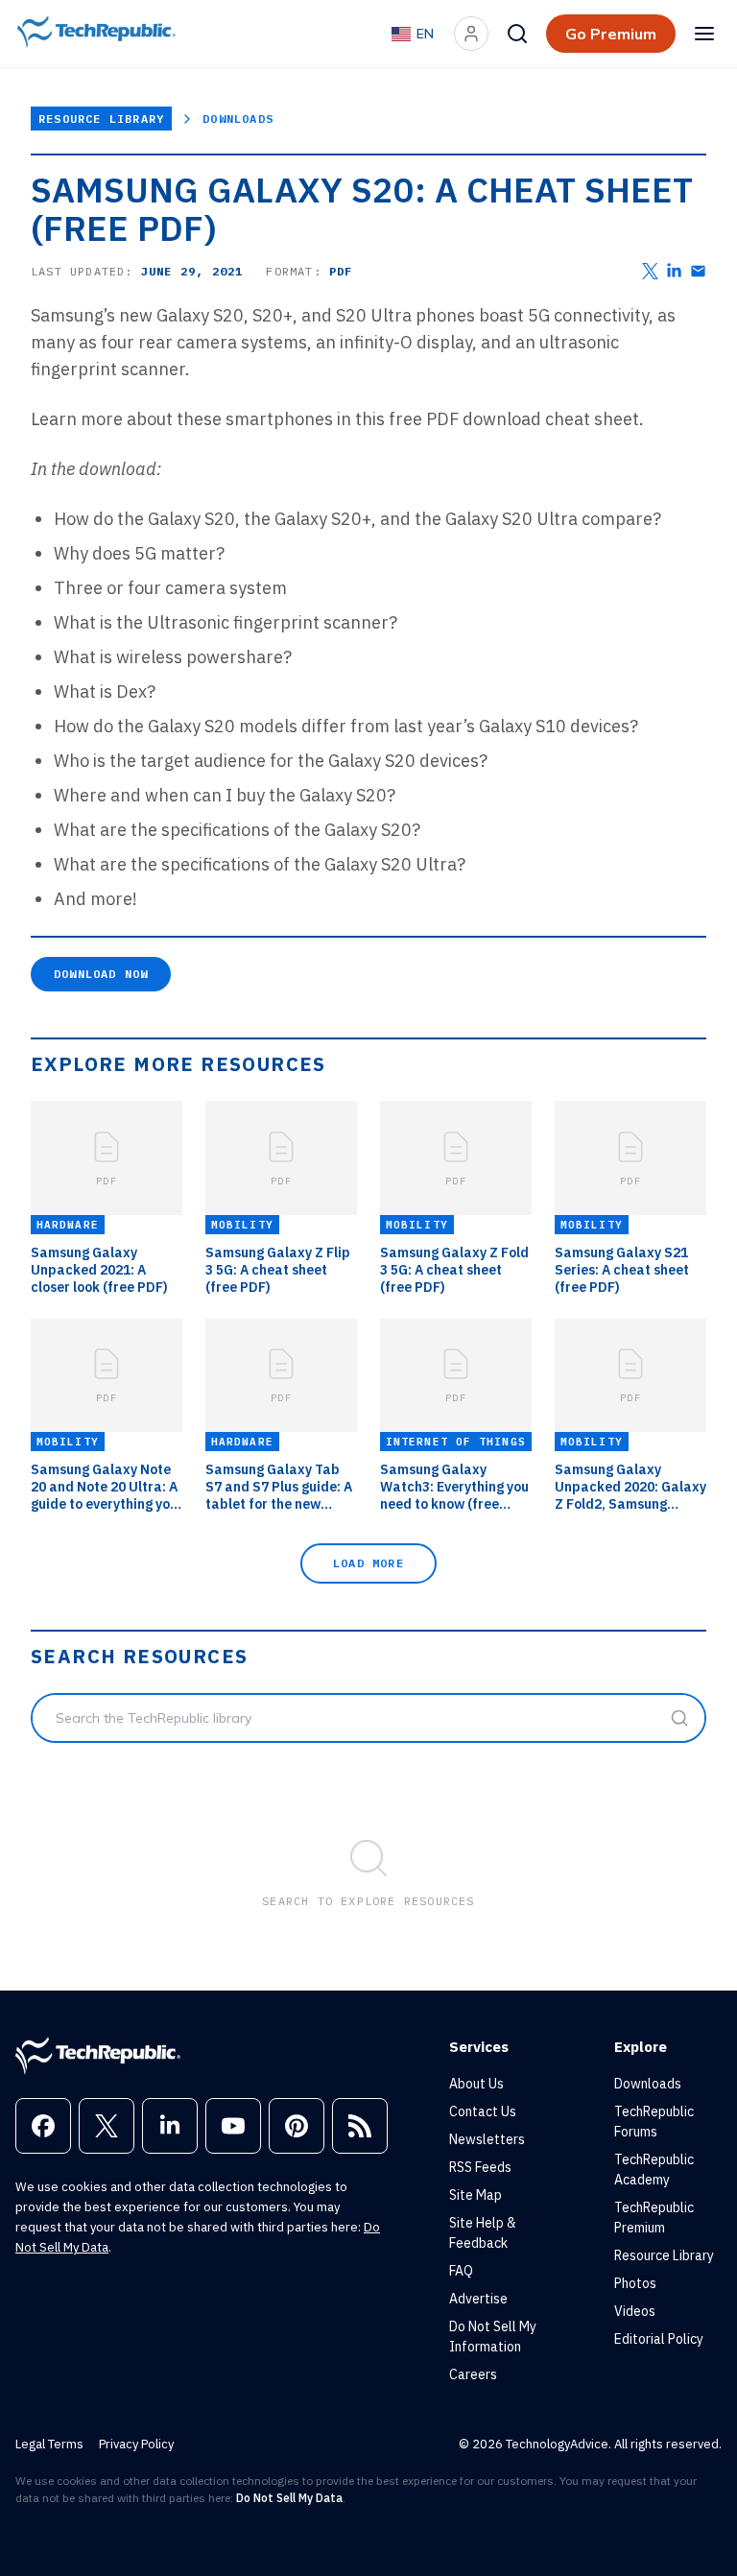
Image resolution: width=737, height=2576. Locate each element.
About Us (476, 2084)
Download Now (101, 974)
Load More (368, 1563)
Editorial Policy (659, 2339)
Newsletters (487, 2139)
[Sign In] (471, 34)
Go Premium (611, 34)
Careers (473, 2374)
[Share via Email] (698, 271)
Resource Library (101, 119)
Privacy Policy (136, 2444)
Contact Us (483, 2111)
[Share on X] (650, 271)
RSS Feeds (480, 2167)
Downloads (238, 119)
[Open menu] (704, 34)
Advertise (478, 2299)
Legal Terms (49, 2444)
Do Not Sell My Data (289, 2498)
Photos (635, 2283)
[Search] (517, 34)
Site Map (475, 2195)
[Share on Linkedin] (674, 271)
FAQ (461, 2271)
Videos (635, 2311)
